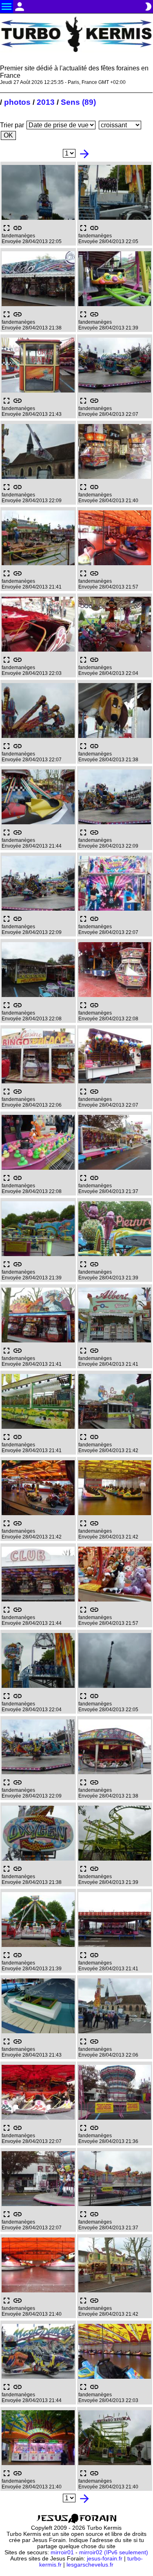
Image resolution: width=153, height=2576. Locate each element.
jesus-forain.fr (105, 2559)
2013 (46, 102)
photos (17, 102)
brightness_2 (148, 7)
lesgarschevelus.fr (90, 2565)
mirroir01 (62, 2552)
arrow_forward (84, 154)
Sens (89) (78, 102)
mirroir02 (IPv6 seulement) (114, 2552)
